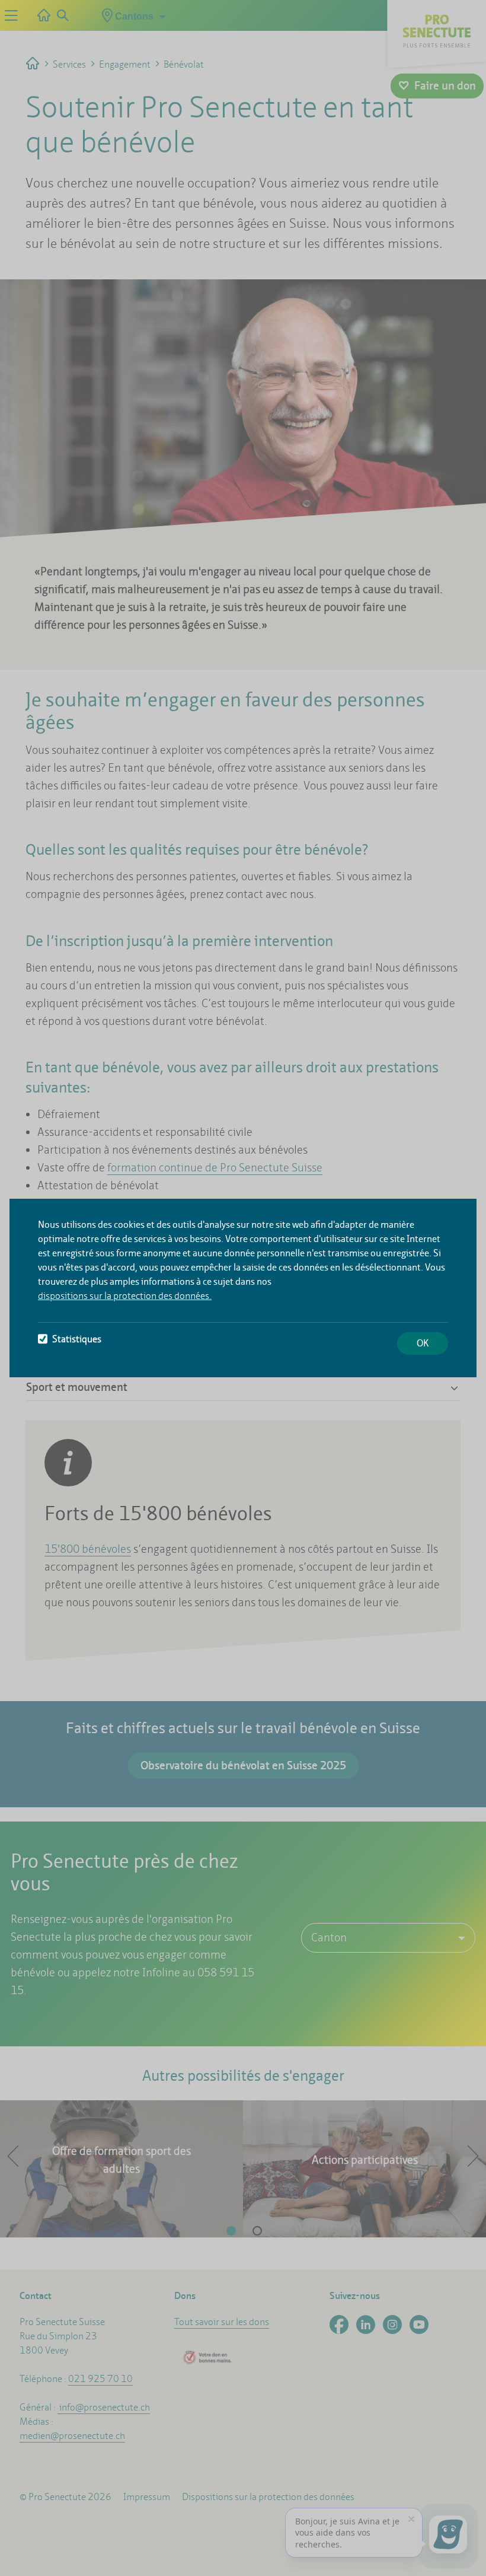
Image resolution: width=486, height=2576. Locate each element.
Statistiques (77, 1339)
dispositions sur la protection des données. (125, 1296)
